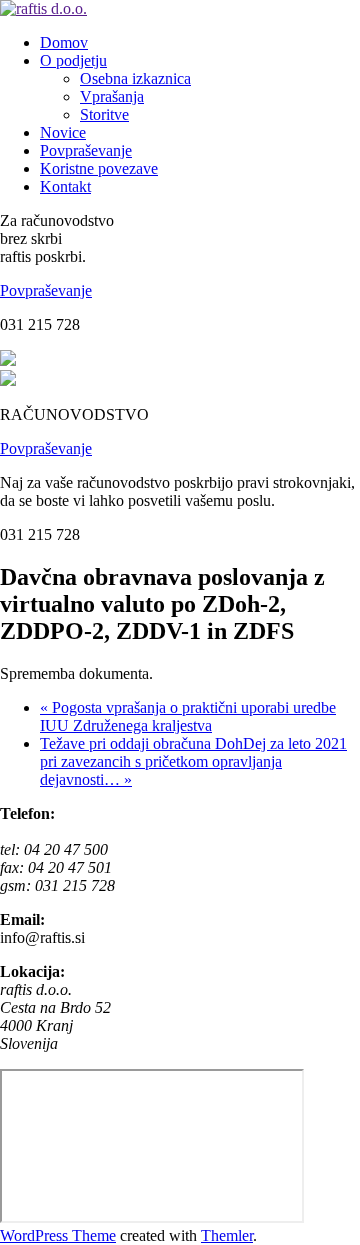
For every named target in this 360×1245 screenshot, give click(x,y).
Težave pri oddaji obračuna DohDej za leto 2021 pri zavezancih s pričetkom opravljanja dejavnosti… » (193, 761)
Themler (227, 1235)
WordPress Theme (58, 1235)
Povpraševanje (46, 290)
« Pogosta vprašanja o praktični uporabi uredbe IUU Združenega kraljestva (188, 716)
